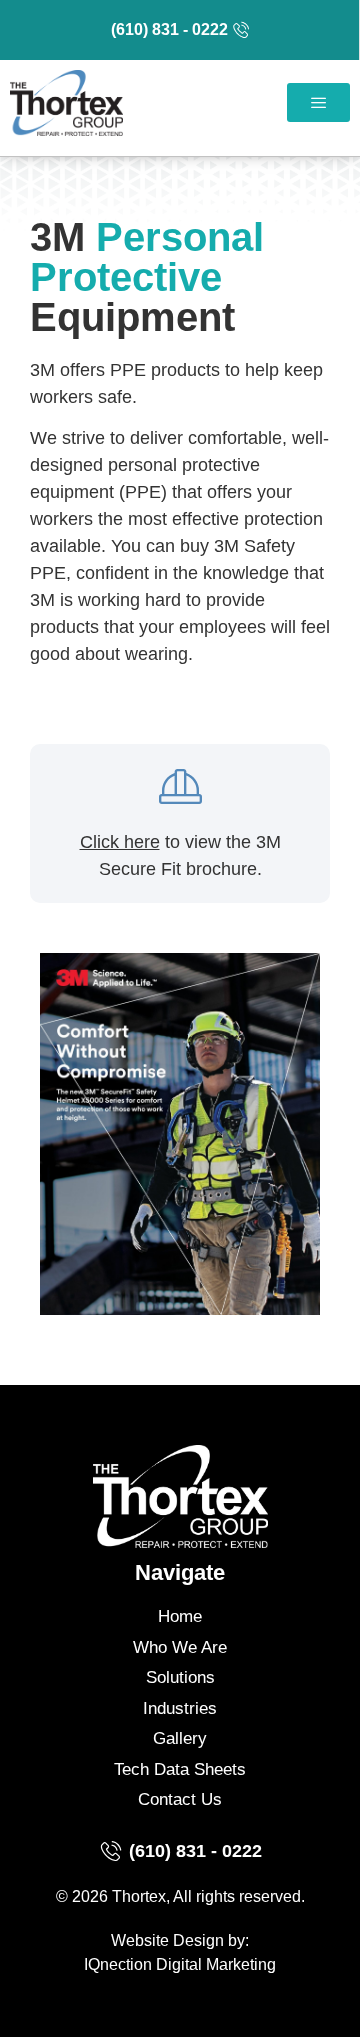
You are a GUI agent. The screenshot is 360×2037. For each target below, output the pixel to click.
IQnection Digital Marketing (180, 1964)
